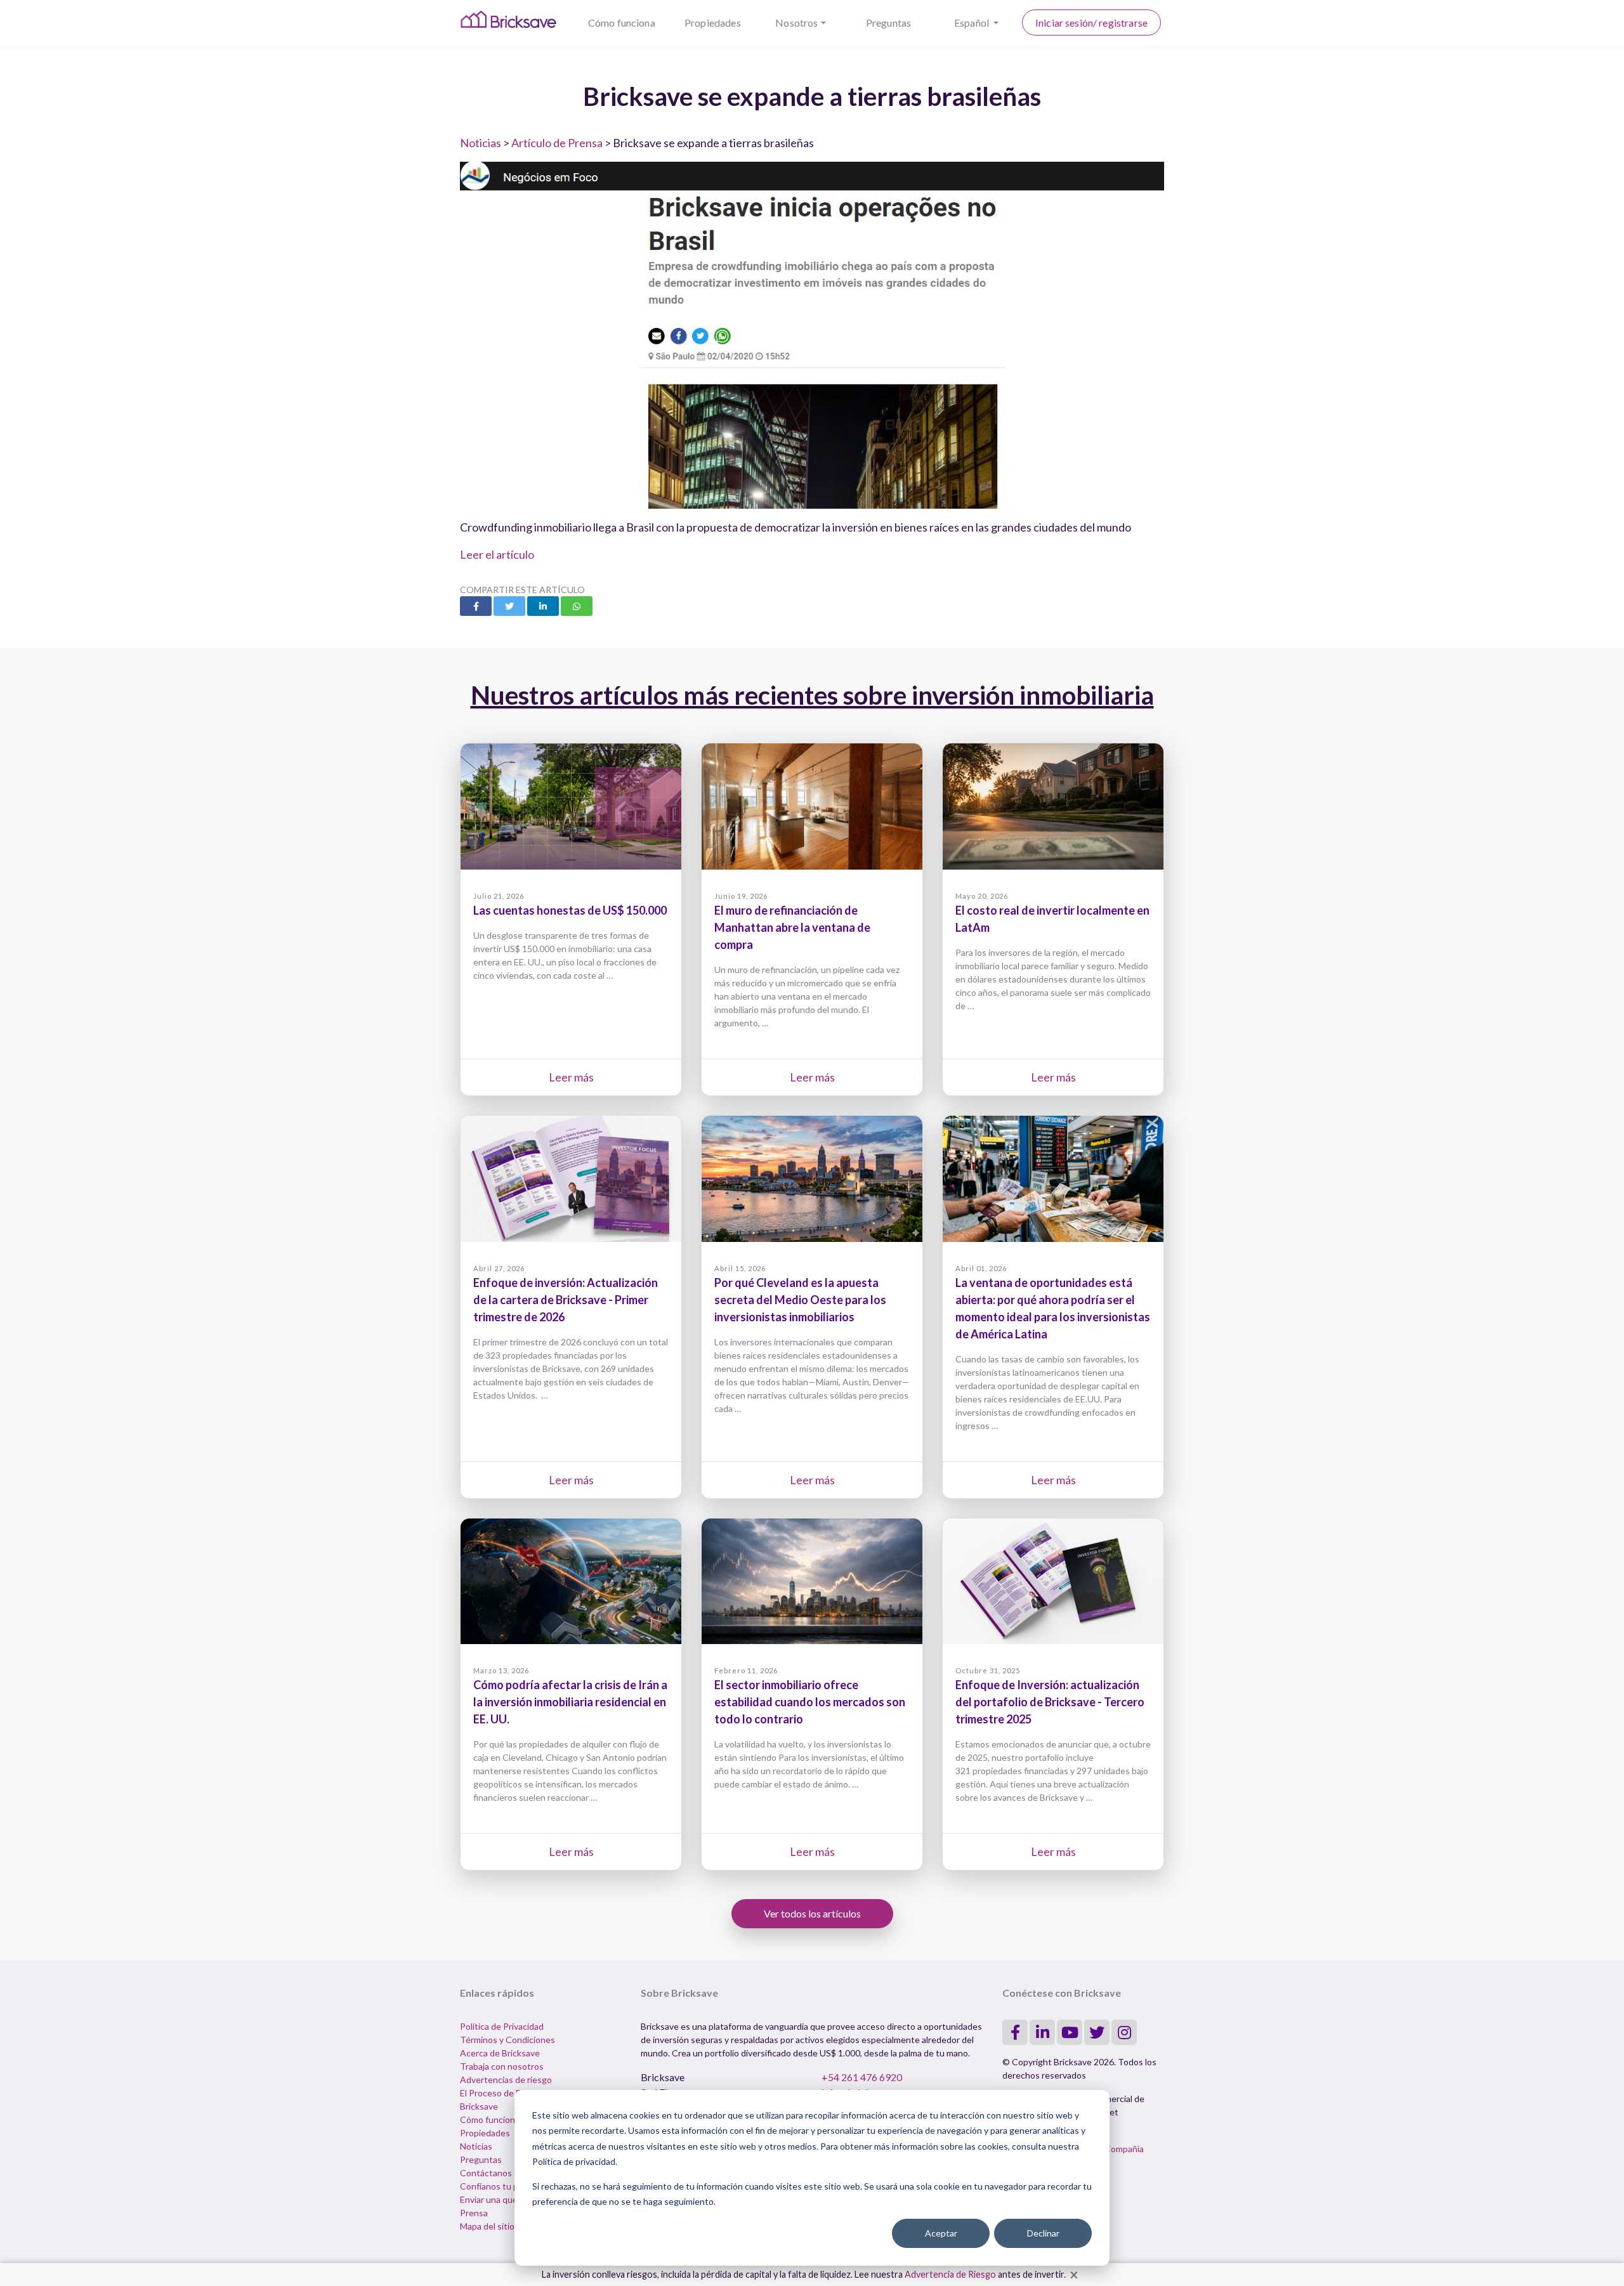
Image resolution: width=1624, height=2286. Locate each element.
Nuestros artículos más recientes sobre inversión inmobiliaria (812, 695)
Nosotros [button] (796, 23)
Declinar (1043, 2233)
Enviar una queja (492, 2199)
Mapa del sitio (487, 2226)
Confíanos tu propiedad (507, 2186)
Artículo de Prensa (557, 143)
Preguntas (888, 23)
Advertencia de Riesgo (950, 2274)
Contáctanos (486, 2173)
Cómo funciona (622, 23)
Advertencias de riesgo (506, 2080)
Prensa (474, 2213)
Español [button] (972, 23)
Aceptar (941, 2233)
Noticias (481, 143)
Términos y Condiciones (507, 2040)
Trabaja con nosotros (502, 2066)
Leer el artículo (497, 554)
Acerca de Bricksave (500, 2053)
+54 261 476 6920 (862, 2077)
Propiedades (713, 23)
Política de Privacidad (502, 2026)
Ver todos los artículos (812, 1913)
